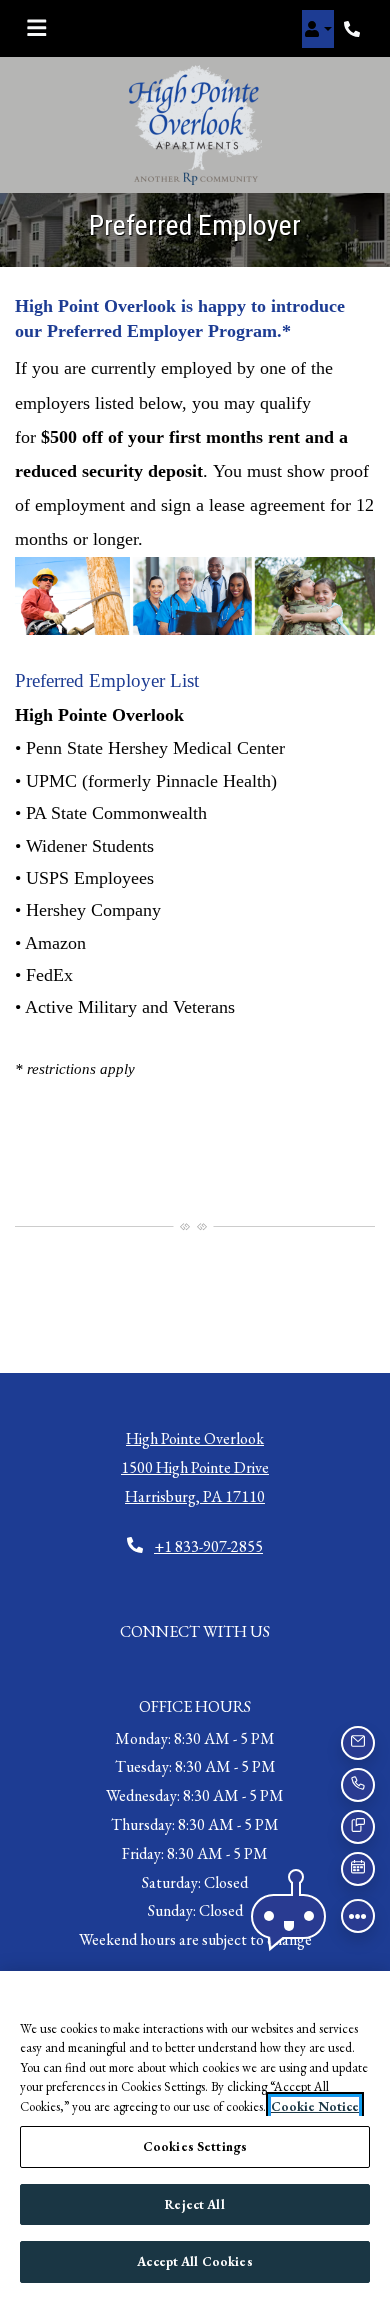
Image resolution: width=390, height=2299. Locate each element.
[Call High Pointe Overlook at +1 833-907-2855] (354, 29)
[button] (318, 29)
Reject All (194, 2204)
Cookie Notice (315, 2106)
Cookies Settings (195, 2146)
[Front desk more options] (358, 1916)
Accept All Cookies (194, 2261)
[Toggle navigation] (36, 29)
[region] (195, 2135)
